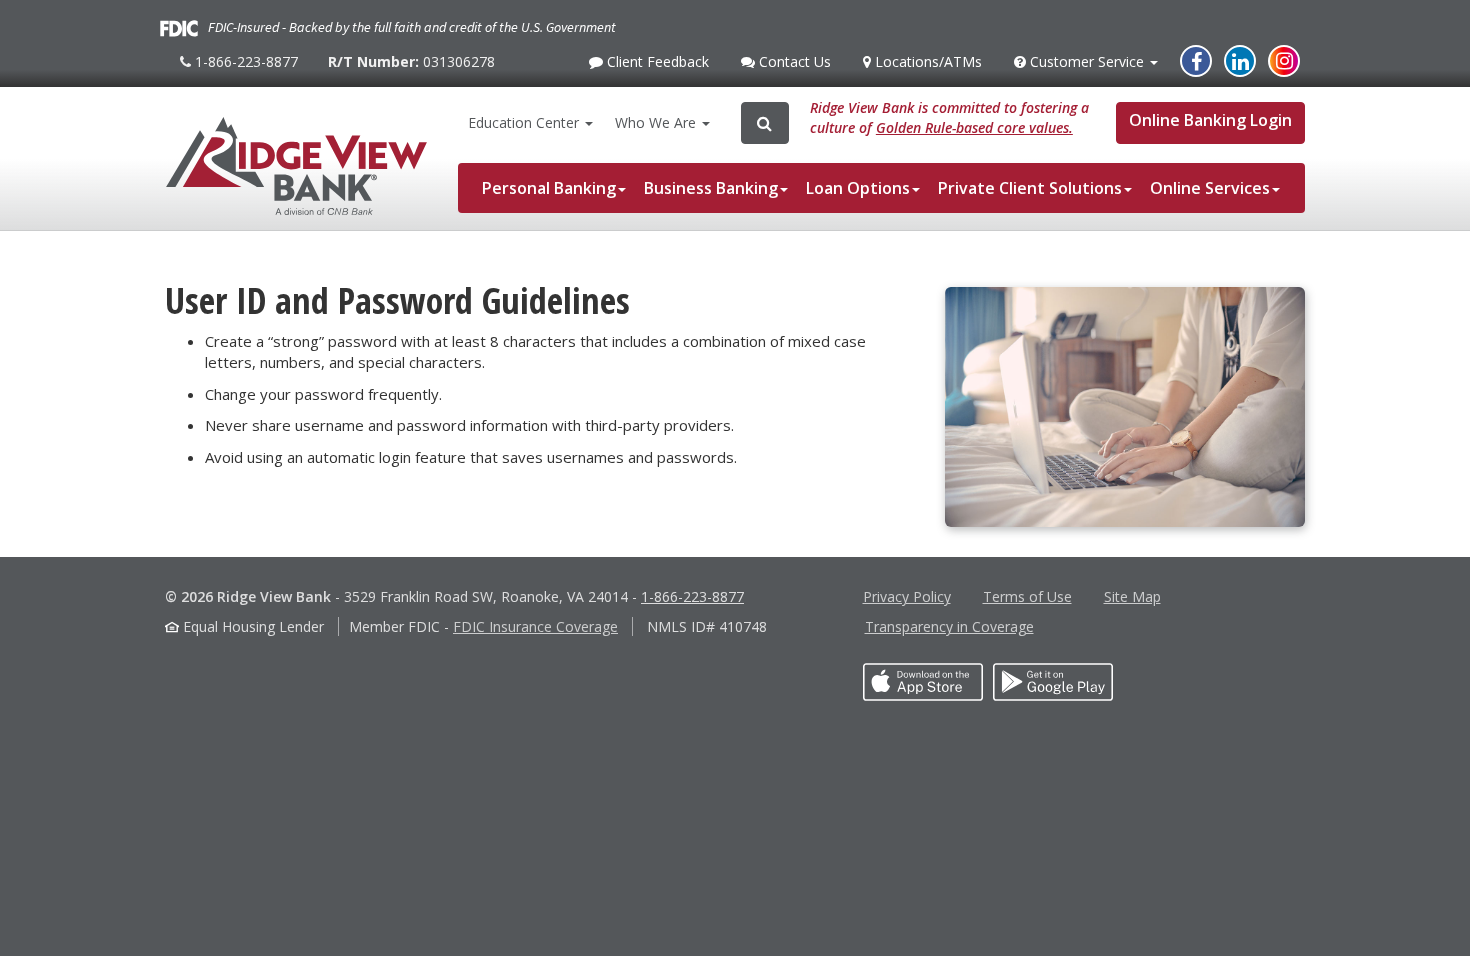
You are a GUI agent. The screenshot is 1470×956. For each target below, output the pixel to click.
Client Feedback (655, 67)
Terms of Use (1027, 596)
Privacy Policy (907, 596)
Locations (926, 61)
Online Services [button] (1210, 188)
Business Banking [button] (711, 188)
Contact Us (792, 67)
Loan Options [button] (858, 188)
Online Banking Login (1210, 120)
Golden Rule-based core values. (974, 127)
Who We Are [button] (657, 122)
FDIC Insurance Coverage (535, 626)
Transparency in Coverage (949, 626)
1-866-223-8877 (244, 69)
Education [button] (523, 122)
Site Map (1132, 596)
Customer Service (1086, 67)
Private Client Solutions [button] (1030, 188)
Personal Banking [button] (549, 188)
